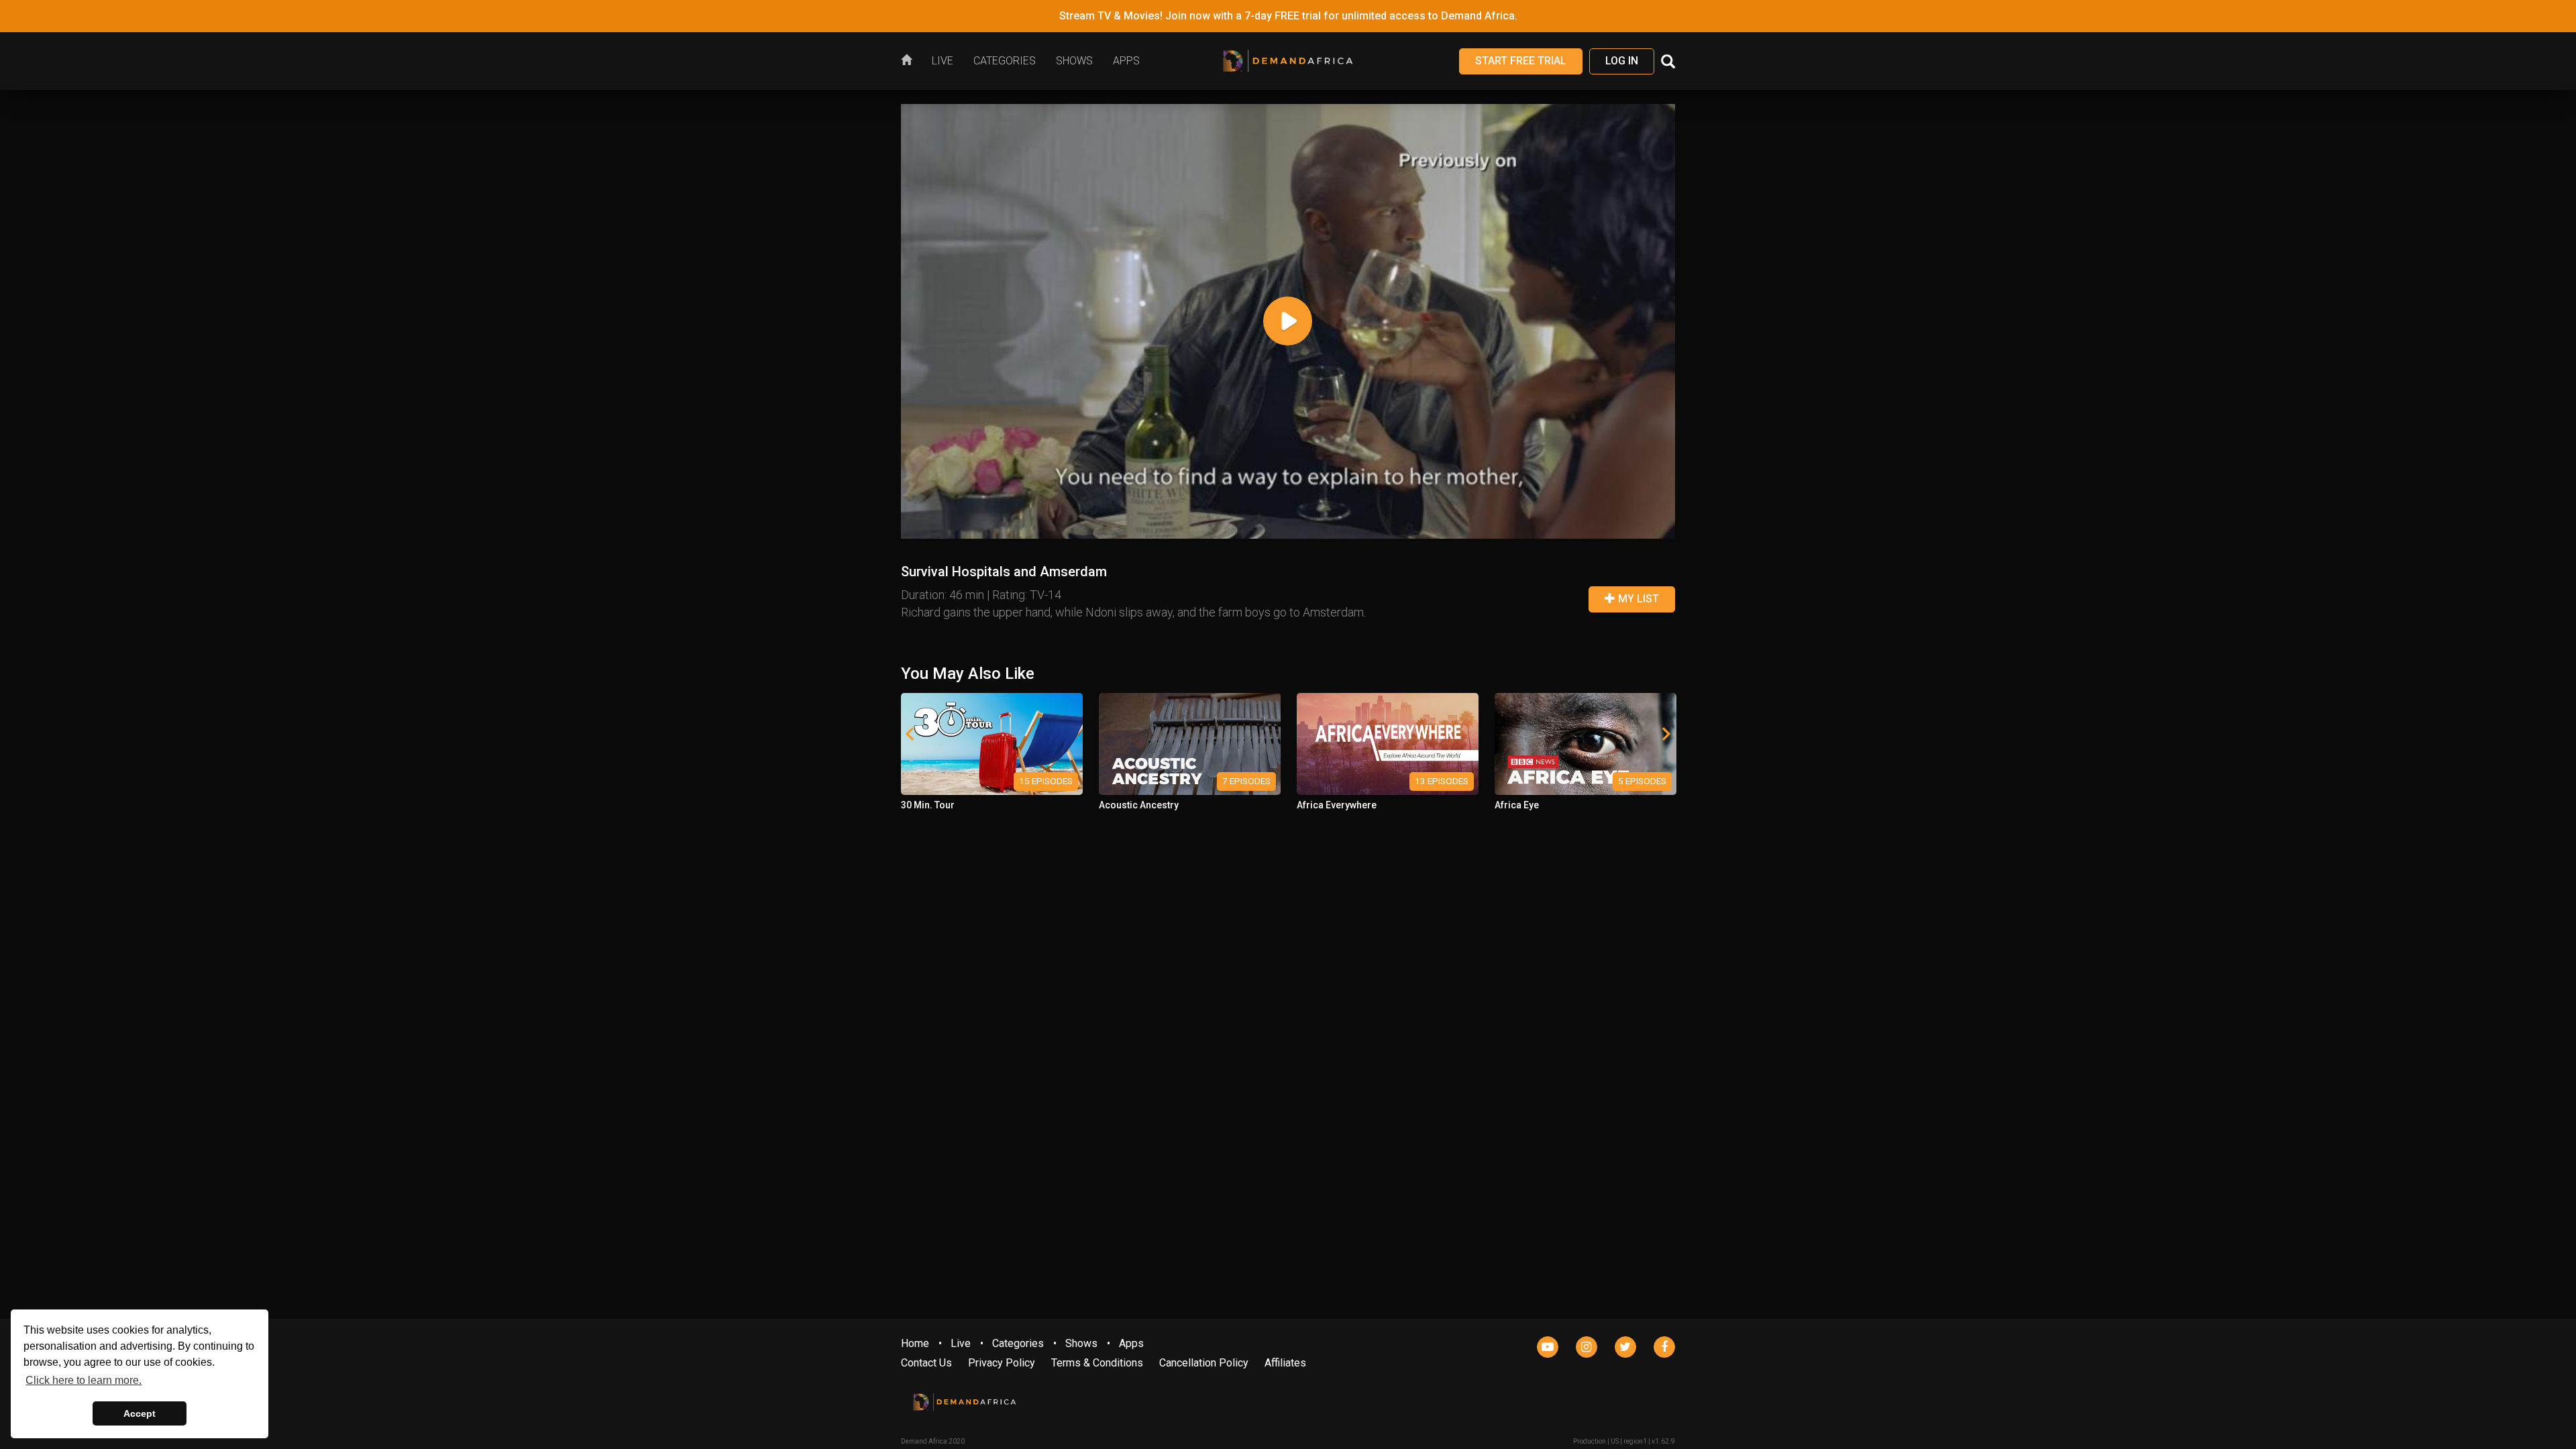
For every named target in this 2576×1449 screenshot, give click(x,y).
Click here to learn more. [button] (84, 1380)
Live (961, 1343)
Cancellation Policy (1204, 1363)
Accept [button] (140, 1413)
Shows (1081, 1343)
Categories (1018, 1343)
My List (1637, 599)
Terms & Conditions (1097, 1363)
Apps (1131, 1343)
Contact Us (926, 1363)
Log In (1622, 61)
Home (915, 1343)
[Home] (911, 61)
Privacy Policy (1002, 1363)
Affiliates (1285, 1363)
